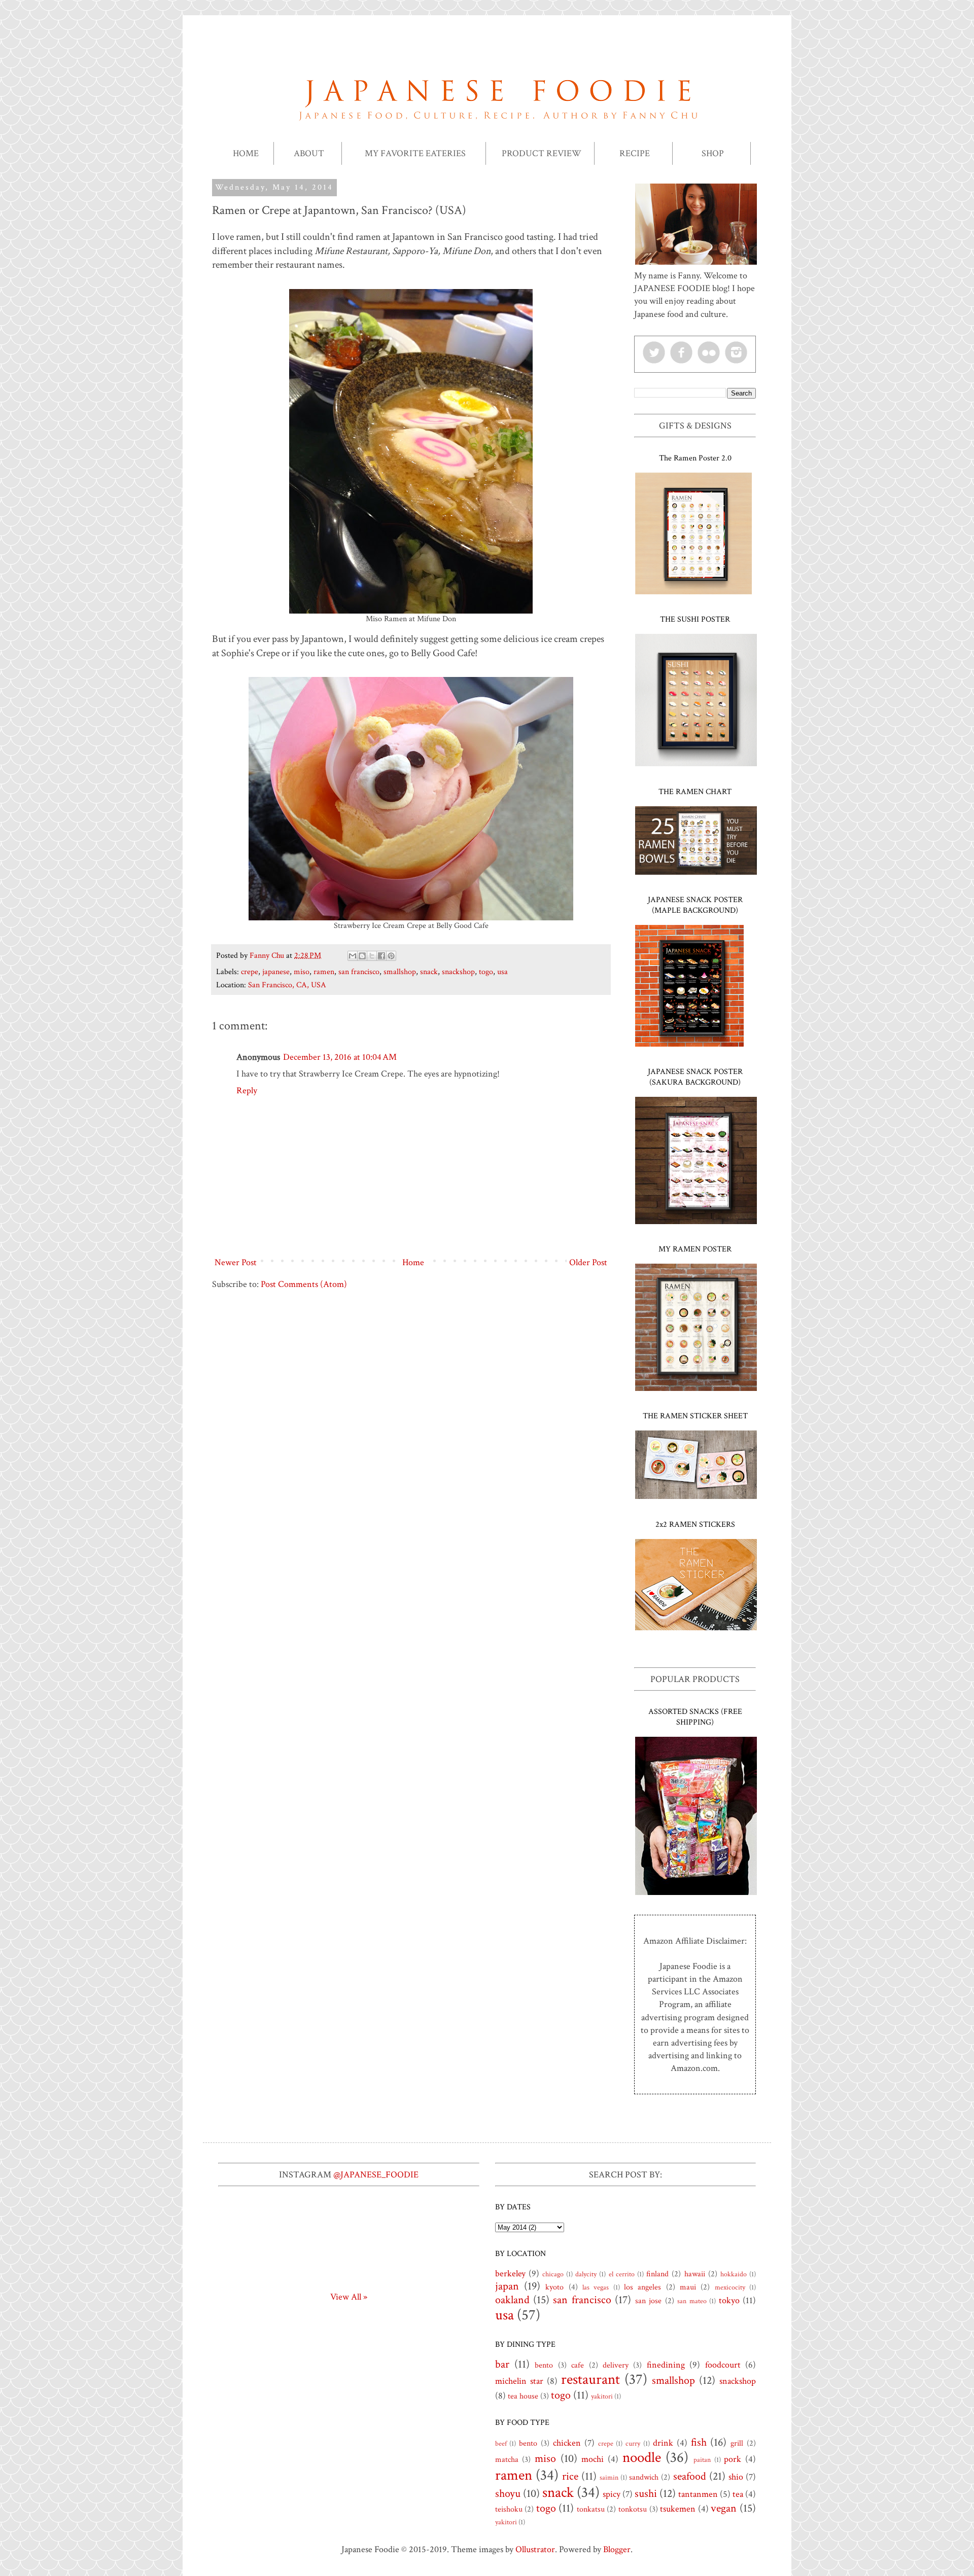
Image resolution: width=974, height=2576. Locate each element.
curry (633, 2443)
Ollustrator (535, 2549)
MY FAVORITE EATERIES (415, 153)
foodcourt (723, 2365)
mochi (593, 2459)
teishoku (509, 2509)
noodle (642, 2458)
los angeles (642, 2287)
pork (733, 2459)
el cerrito (622, 2274)
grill (737, 2443)
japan (507, 2286)
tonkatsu (591, 2509)
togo (486, 972)
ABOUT (309, 153)
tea (738, 2494)
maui (688, 2287)
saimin (609, 2477)
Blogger (617, 2549)
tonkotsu (633, 2509)
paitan (702, 2460)
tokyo (729, 2300)
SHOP (713, 153)
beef (501, 2443)
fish (699, 2442)
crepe (250, 972)
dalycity (586, 2274)
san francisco (359, 972)
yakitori (602, 2396)
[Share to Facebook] (381, 956)
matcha (507, 2460)
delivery (616, 2365)
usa (502, 972)
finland (657, 2274)
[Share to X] (372, 956)
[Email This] (353, 956)
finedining (666, 2365)
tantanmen (698, 2494)
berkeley (510, 2274)
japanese (276, 972)
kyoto (554, 2287)
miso (302, 972)
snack (429, 972)
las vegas (596, 2287)
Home (413, 1262)
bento (544, 2365)
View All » (349, 2297)
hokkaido (734, 2274)
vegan (724, 2508)
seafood (690, 2476)
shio (736, 2477)
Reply (247, 1090)
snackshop (458, 972)
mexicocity (730, 2287)
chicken (567, 2443)
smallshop (400, 972)
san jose (648, 2301)
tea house (523, 2396)
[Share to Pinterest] (391, 956)
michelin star (519, 2381)
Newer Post (236, 1262)
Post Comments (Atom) (304, 1284)
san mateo (692, 2301)
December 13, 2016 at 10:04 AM (340, 1057)
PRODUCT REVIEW (542, 153)
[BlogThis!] (362, 956)
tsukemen (678, 2509)
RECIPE (635, 153)
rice (570, 2476)
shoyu (508, 2494)
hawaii (695, 2274)
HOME (246, 153)
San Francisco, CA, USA (287, 985)
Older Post (588, 1262)
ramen (324, 972)
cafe (578, 2365)
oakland (512, 2300)
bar (502, 2364)
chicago (553, 2274)
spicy (612, 2494)
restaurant (590, 2380)
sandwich (644, 2477)
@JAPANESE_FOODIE (376, 2175)
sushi (646, 2494)
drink (663, 2443)
